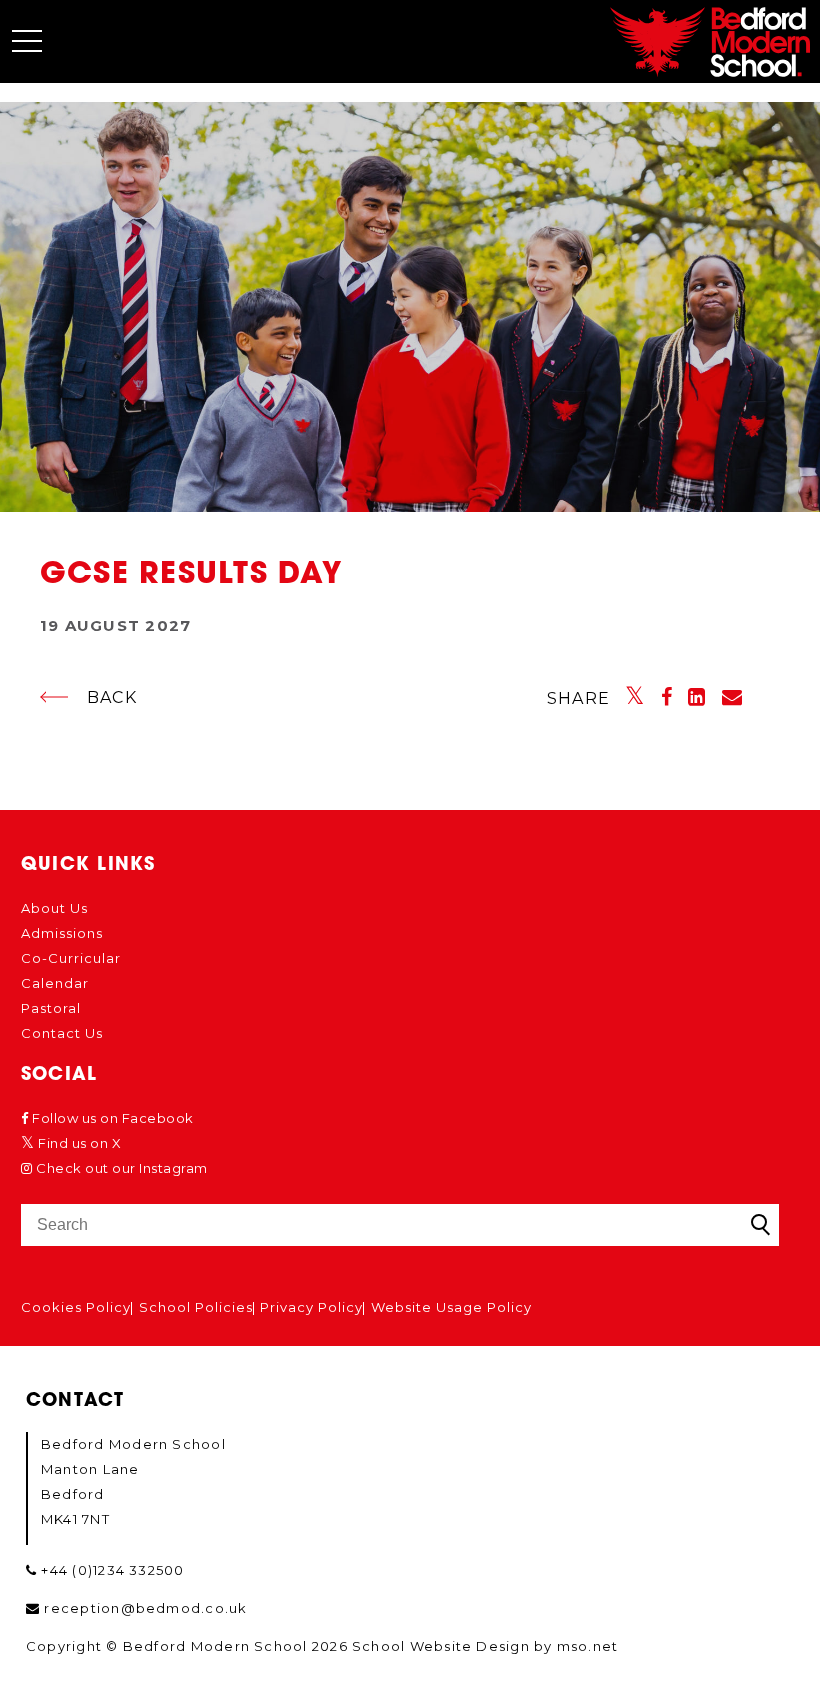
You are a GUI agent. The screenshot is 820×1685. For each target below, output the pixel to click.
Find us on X (78, 1143)
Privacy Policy (311, 1307)
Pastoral (51, 1008)
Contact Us (62, 1033)
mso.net (588, 1646)
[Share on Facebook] (667, 697)
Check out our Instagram (120, 1168)
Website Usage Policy (451, 1307)
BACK (112, 697)
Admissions (62, 933)
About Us (54, 908)
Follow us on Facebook (111, 1118)
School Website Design (441, 1646)
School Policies (196, 1307)
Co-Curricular (71, 958)
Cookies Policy (76, 1307)
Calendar (55, 983)
